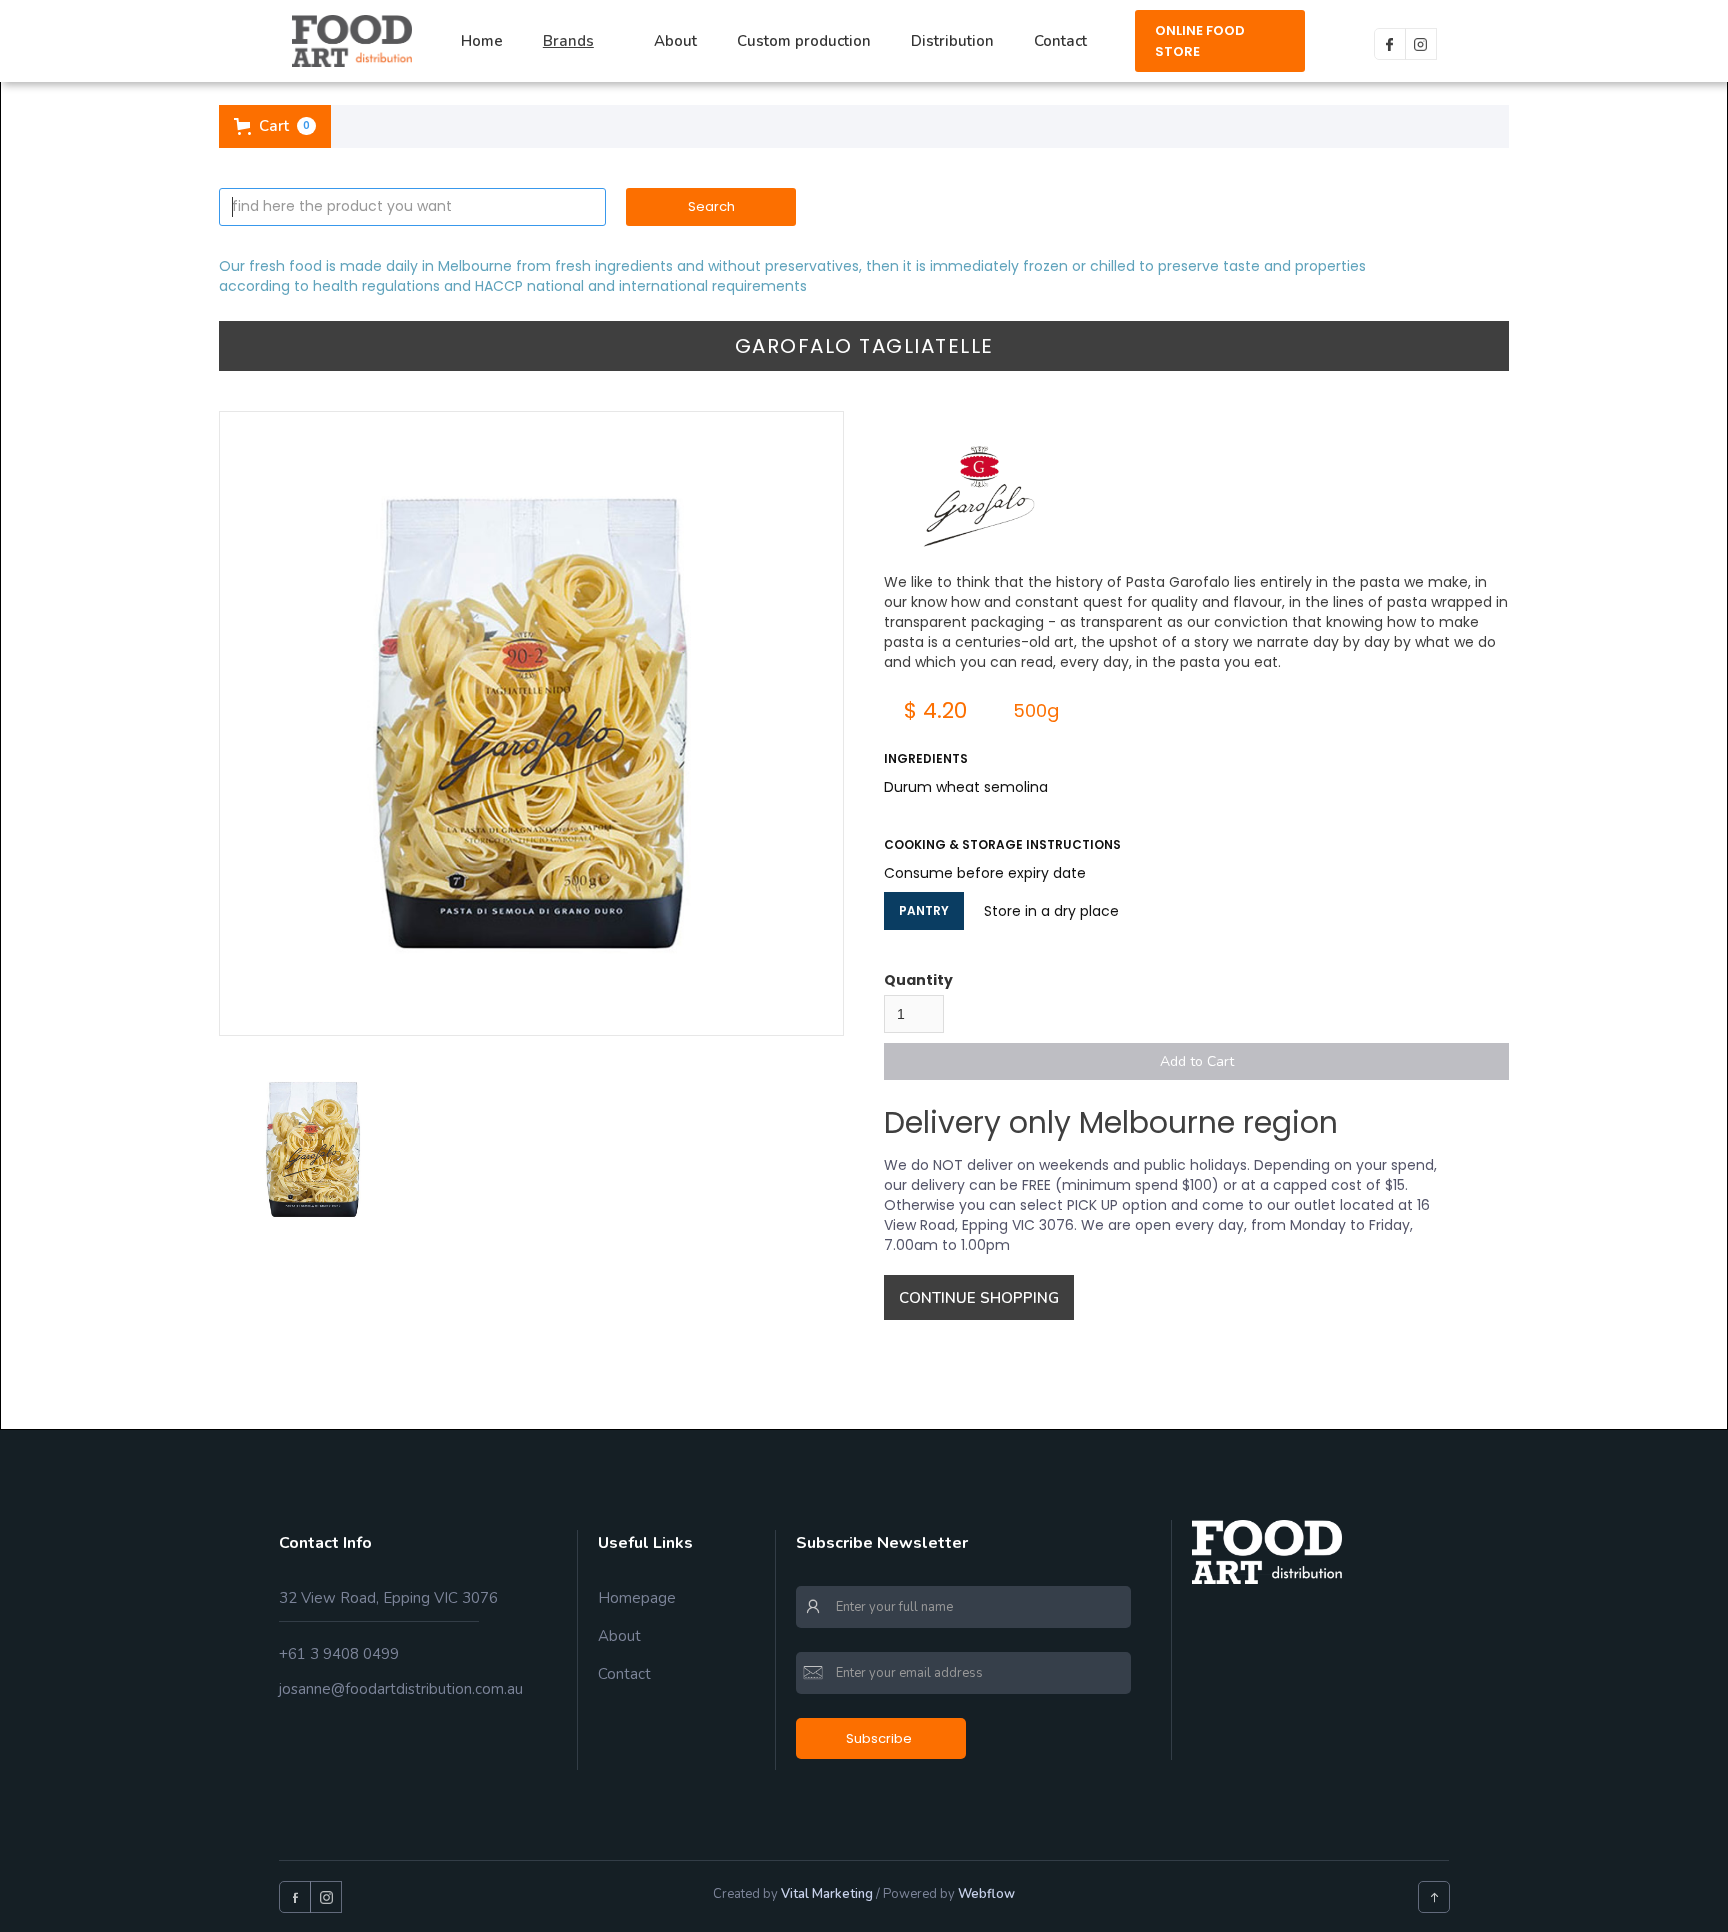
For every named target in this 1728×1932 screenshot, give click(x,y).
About (675, 41)
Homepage (637, 1598)
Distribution (952, 41)
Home (482, 41)
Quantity (918, 980)
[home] (352, 40)
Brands (568, 41)
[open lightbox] (531, 723)
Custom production (804, 41)
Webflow (986, 1894)
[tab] (313, 1150)
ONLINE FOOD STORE (1200, 41)
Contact (1060, 41)
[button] (578, 41)
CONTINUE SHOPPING (979, 1298)
